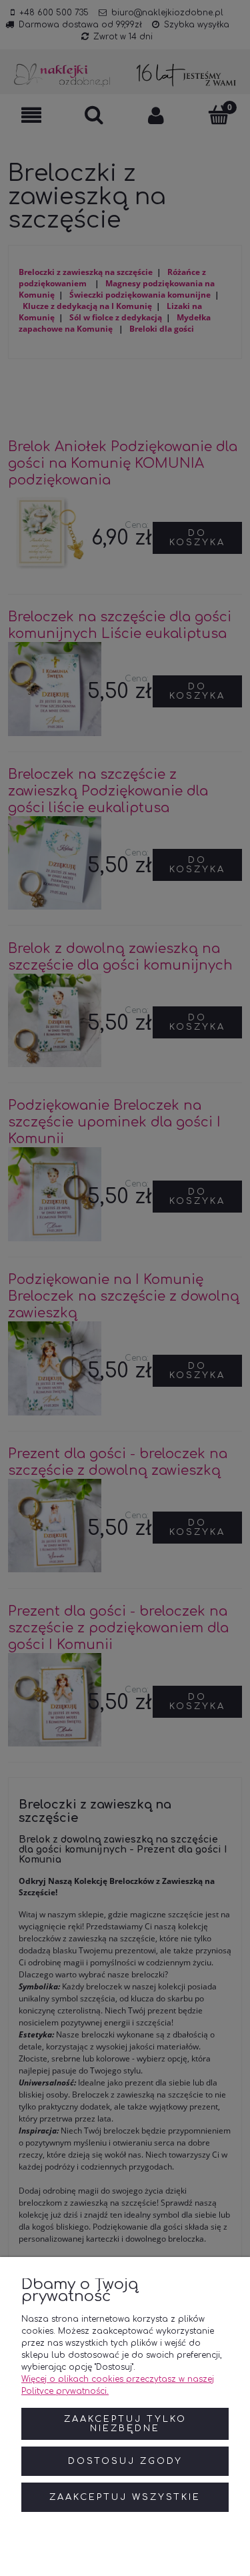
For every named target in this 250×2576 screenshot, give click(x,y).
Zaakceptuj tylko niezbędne (125, 2424)
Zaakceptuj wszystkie (125, 2497)
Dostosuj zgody (125, 2461)
